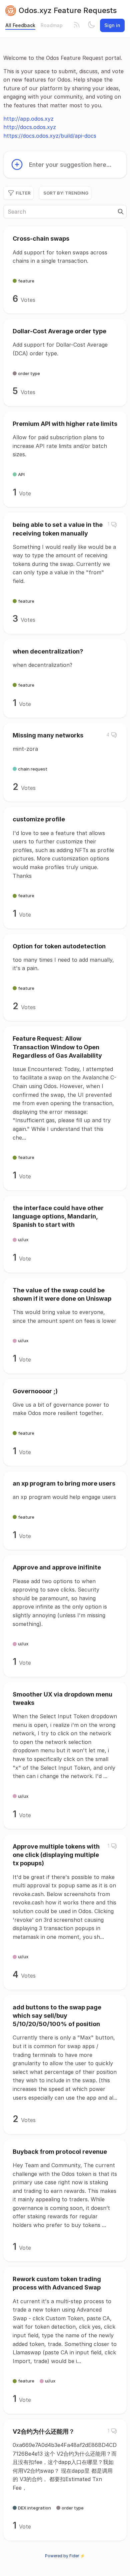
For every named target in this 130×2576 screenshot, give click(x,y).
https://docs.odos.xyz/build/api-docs (50, 136)
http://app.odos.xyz (28, 119)
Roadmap (52, 25)
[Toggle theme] (91, 25)
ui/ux (23, 1240)
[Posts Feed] (77, 25)
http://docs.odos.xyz (30, 127)
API (21, 474)
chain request (33, 769)
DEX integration (34, 2508)
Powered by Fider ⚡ (65, 2556)
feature (26, 281)
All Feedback (20, 25)
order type (29, 373)
